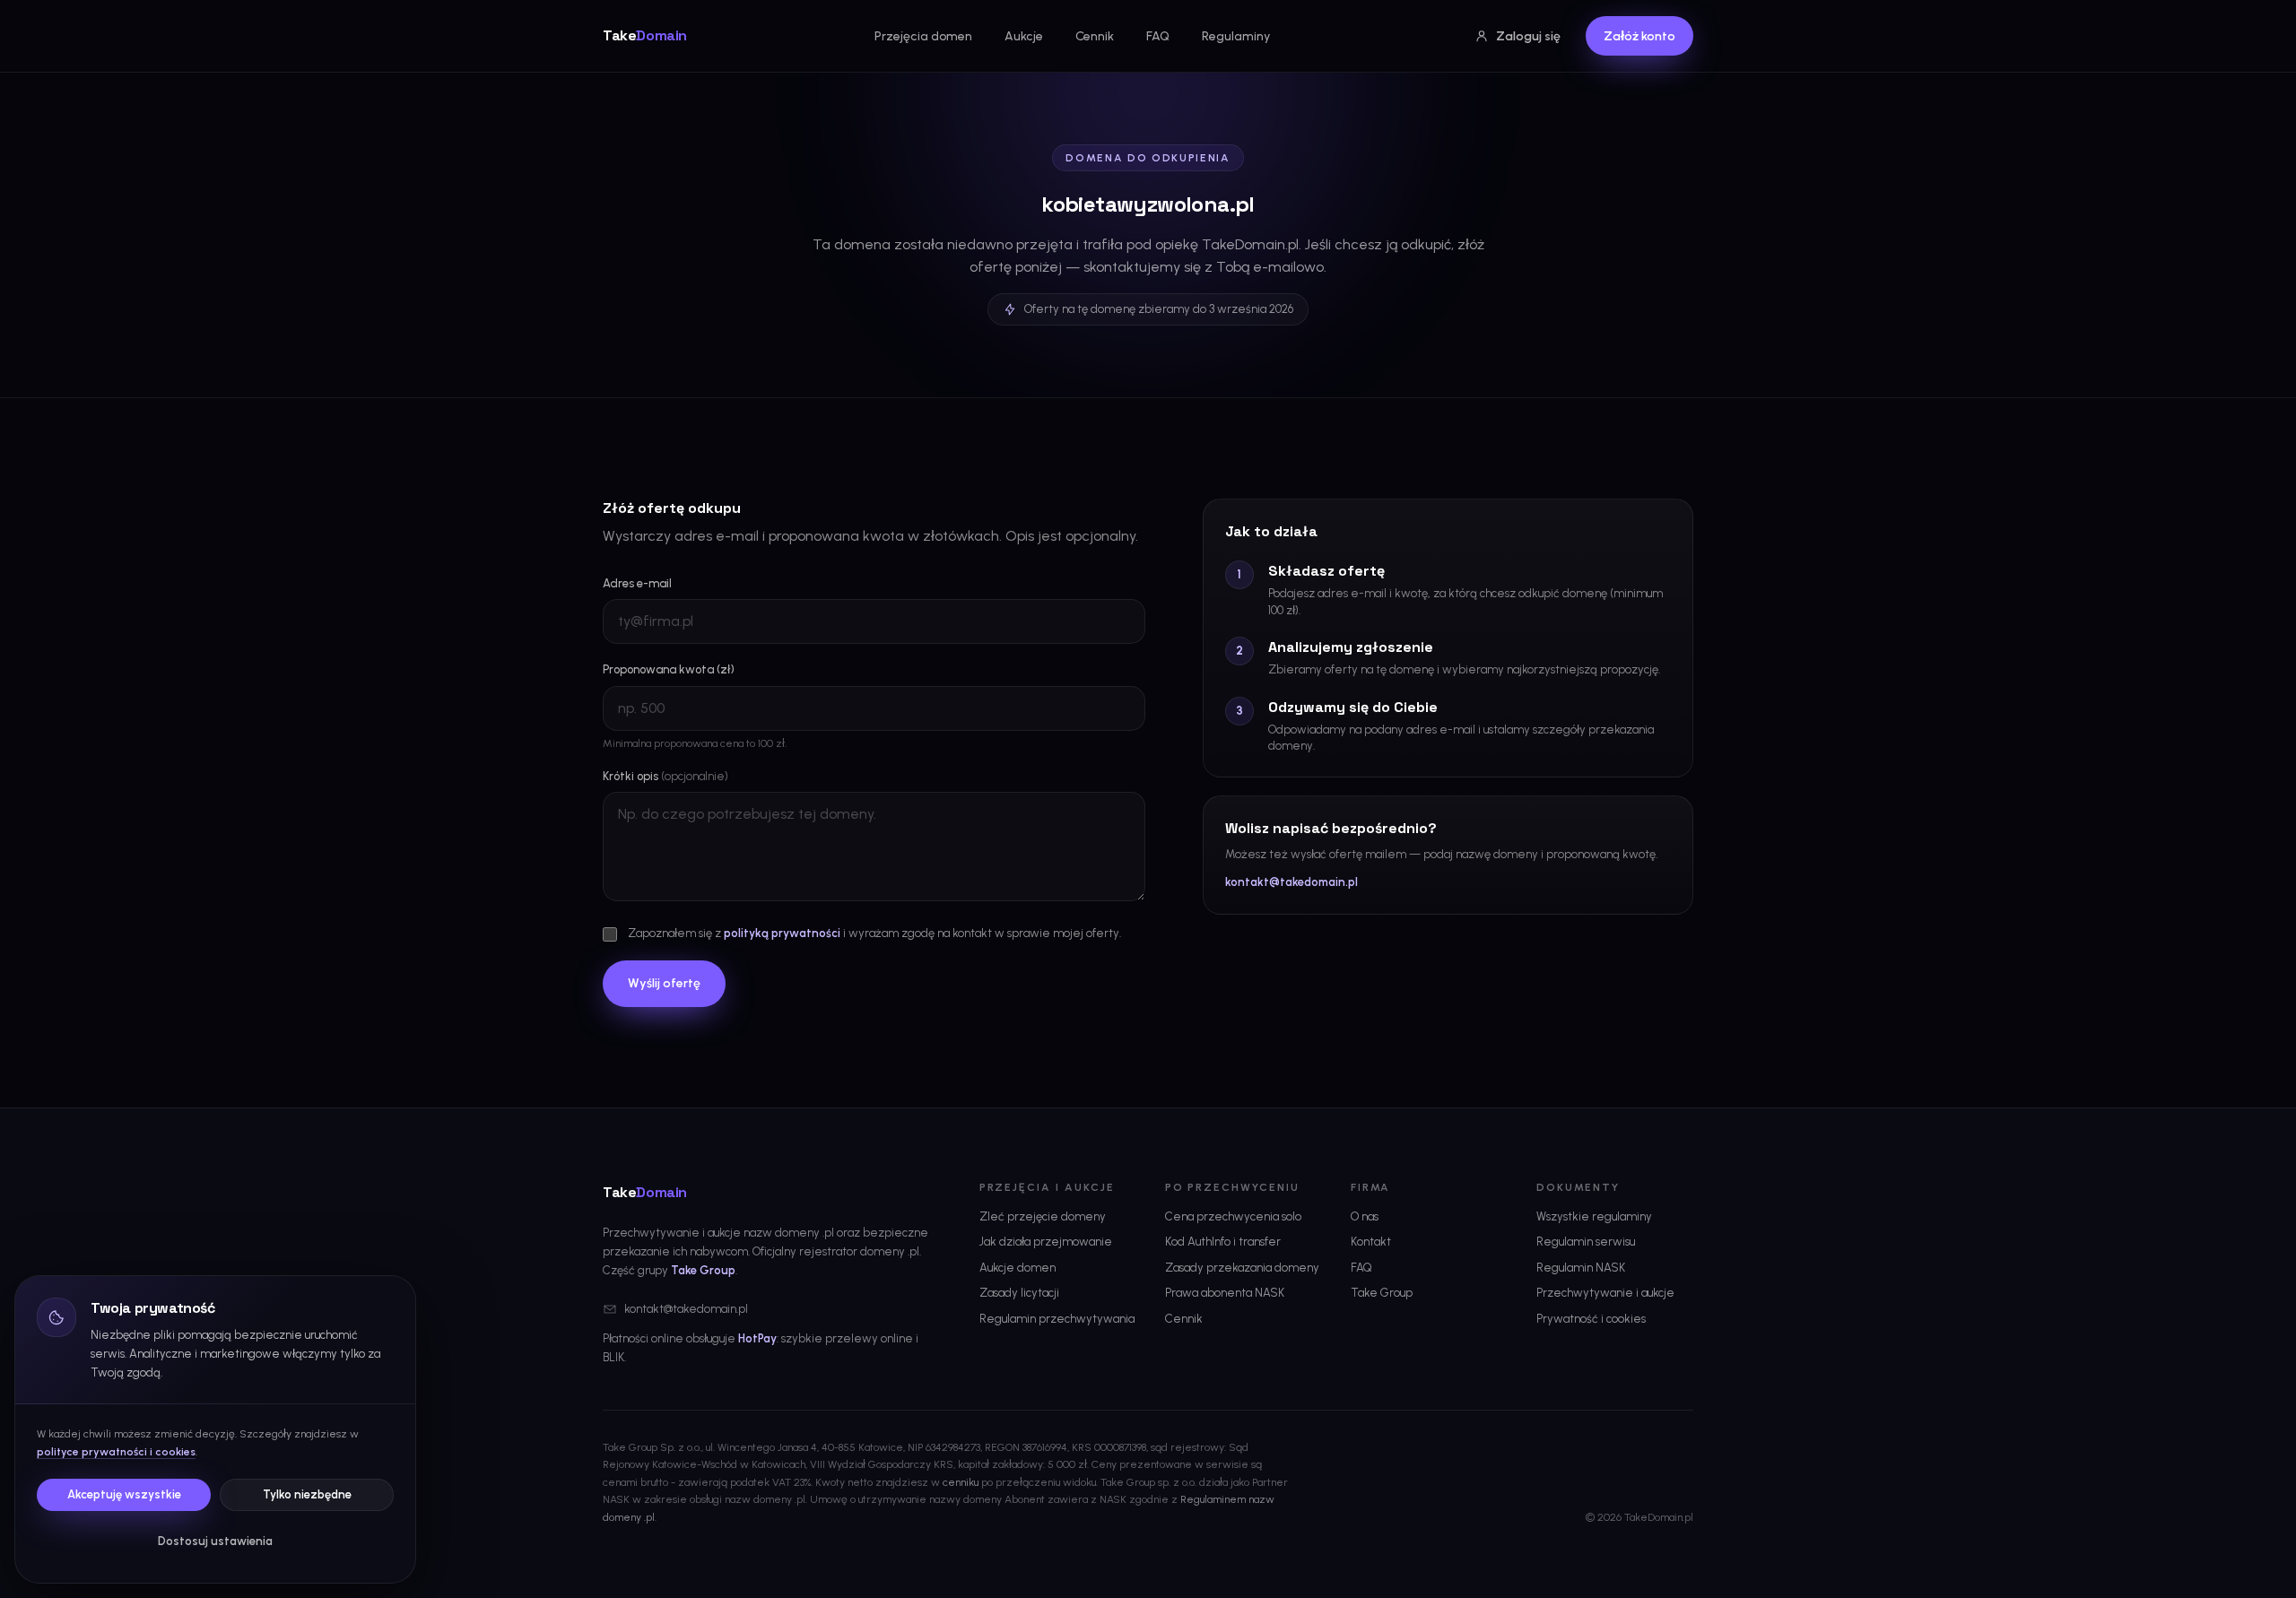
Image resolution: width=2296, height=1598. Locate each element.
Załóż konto (1639, 36)
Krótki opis (665, 776)
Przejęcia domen (923, 36)
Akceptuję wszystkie (124, 1494)
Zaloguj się (1528, 36)
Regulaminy (1236, 36)
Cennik (1095, 36)
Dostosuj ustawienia (215, 1541)
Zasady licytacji (1019, 1293)
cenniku (961, 1482)
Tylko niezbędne (307, 1494)
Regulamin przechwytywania (1057, 1319)
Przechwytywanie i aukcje (1605, 1293)
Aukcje (1024, 36)
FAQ (1158, 36)
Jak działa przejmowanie (1046, 1242)
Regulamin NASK (1581, 1268)
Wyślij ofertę (664, 983)
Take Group (703, 1270)
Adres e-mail (637, 583)
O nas (1365, 1216)
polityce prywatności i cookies (116, 1452)
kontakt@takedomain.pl (1291, 882)
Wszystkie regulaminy (1594, 1216)
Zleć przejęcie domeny (1043, 1216)
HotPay (757, 1338)
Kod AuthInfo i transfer (1223, 1242)
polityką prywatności (782, 933)
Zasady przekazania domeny (1242, 1268)
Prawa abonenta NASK (1225, 1293)
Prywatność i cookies (1591, 1319)
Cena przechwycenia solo (1233, 1216)
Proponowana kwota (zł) (669, 669)
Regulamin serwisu (1586, 1242)
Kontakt (1371, 1242)
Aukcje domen (1018, 1268)
